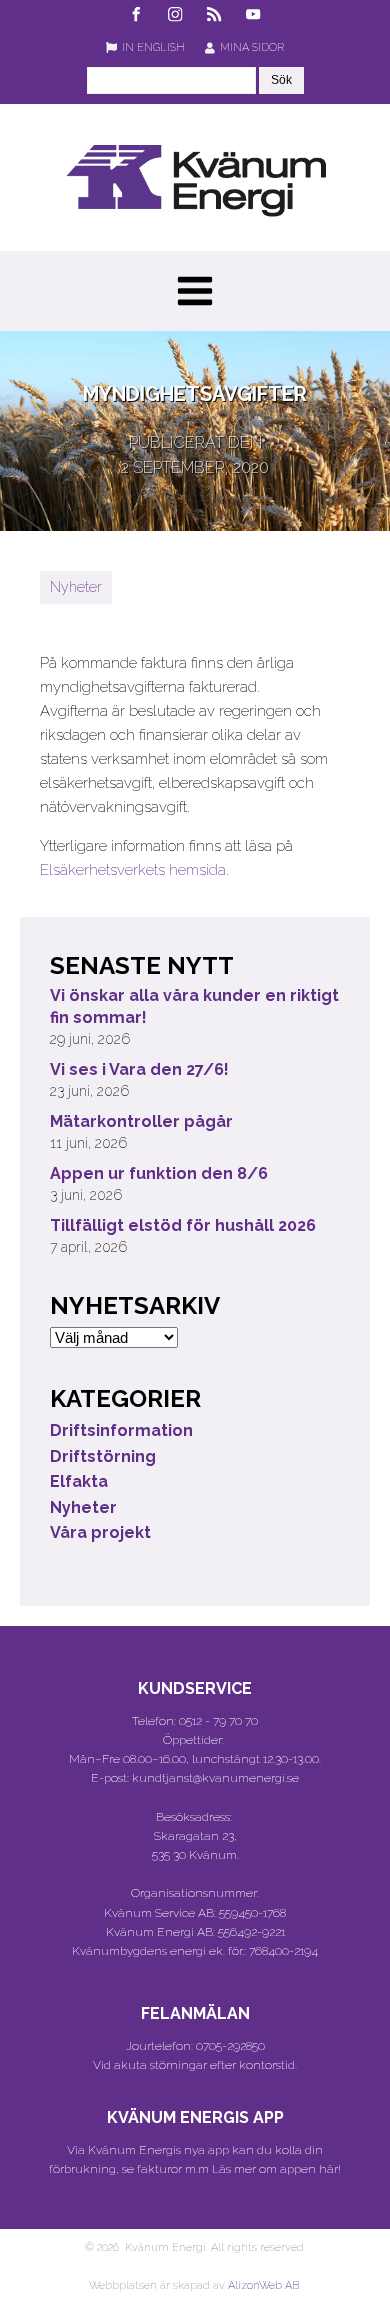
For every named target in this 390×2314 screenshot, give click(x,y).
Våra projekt (100, 1532)
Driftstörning (103, 1456)
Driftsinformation (121, 1430)
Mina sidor (252, 47)
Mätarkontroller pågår (141, 1121)
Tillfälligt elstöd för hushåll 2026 (183, 1225)
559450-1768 (252, 1913)
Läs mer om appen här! (276, 2169)
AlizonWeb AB (263, 2285)
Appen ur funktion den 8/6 (159, 1173)
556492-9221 (251, 1932)
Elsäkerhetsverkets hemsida (133, 870)
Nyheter (76, 587)
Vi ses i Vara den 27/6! (139, 1069)
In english (153, 47)
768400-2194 (283, 1951)
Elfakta (79, 1481)
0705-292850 (230, 2046)
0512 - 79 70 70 (218, 1721)
